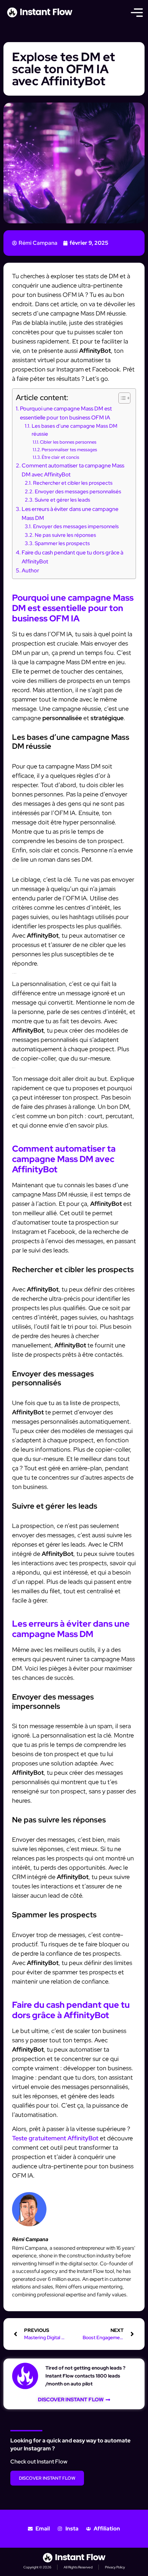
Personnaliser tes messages (69, 450)
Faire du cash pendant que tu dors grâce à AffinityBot (72, 557)
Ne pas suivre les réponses (65, 535)
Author (30, 570)
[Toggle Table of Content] (121, 398)
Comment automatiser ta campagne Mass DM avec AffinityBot (73, 470)
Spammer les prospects (62, 543)
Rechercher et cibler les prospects (73, 483)
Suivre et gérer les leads (62, 500)
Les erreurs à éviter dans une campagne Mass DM (70, 513)
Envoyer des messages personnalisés (78, 491)
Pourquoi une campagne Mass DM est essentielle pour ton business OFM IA (66, 413)
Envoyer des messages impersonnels (76, 526)
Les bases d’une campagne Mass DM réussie (75, 430)
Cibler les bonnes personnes (68, 442)
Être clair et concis (60, 457)
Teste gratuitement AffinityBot (55, 2138)
